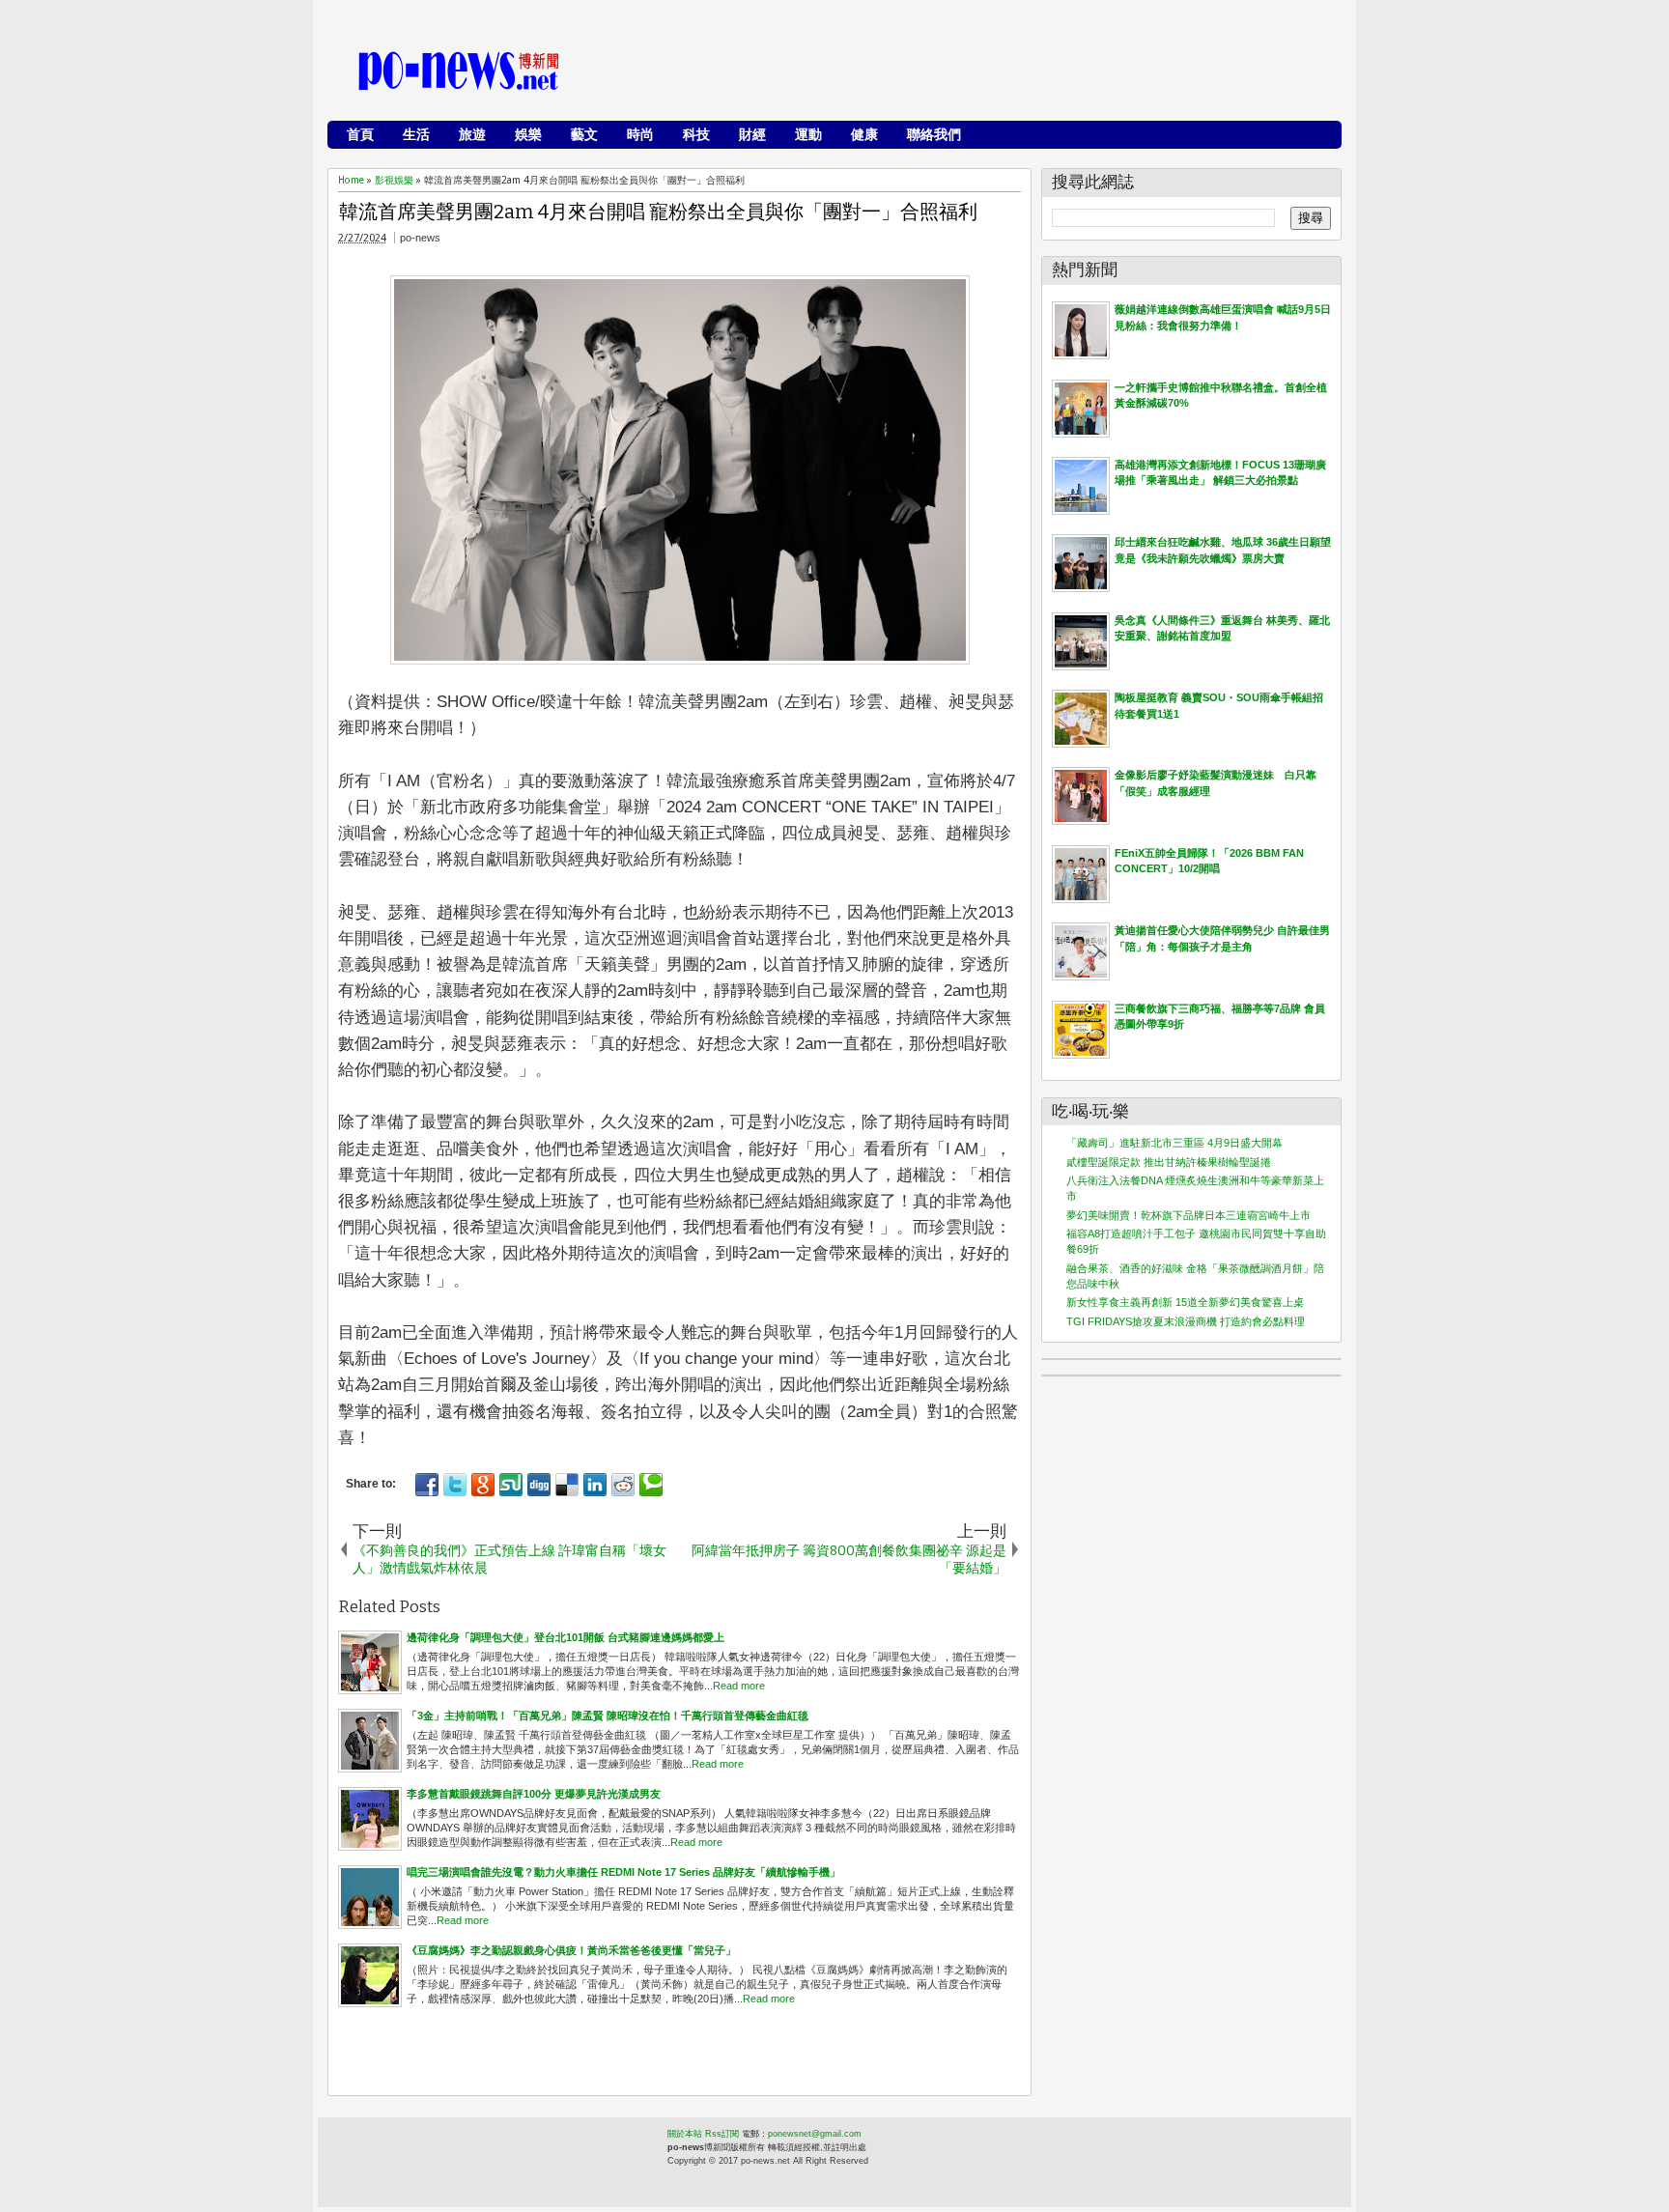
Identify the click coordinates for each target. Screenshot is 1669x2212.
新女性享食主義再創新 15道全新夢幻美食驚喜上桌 (1185, 1302)
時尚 (640, 134)
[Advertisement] (980, 72)
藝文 (584, 134)
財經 (752, 134)
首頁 (360, 134)
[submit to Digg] (539, 1485)
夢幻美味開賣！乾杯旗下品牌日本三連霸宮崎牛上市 (1188, 1215)
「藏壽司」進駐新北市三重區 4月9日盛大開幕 (1174, 1143)
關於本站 (685, 2134)
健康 (864, 134)
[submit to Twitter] (455, 1485)
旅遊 (472, 134)
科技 (696, 134)
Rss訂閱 (722, 2134)
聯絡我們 (934, 134)
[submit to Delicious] (567, 1485)
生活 (416, 134)
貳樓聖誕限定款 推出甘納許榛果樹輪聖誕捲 (1169, 1162)
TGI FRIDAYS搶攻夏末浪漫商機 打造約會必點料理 (1186, 1321)
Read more (739, 1686)
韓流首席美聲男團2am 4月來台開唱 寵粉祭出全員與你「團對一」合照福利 (658, 212)
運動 (808, 134)
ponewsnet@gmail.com (815, 2134)
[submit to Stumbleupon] (511, 1485)
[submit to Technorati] (651, 1485)
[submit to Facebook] (427, 1485)
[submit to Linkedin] (595, 1485)
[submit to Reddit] (623, 1485)
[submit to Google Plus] (483, 1485)
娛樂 (528, 134)
